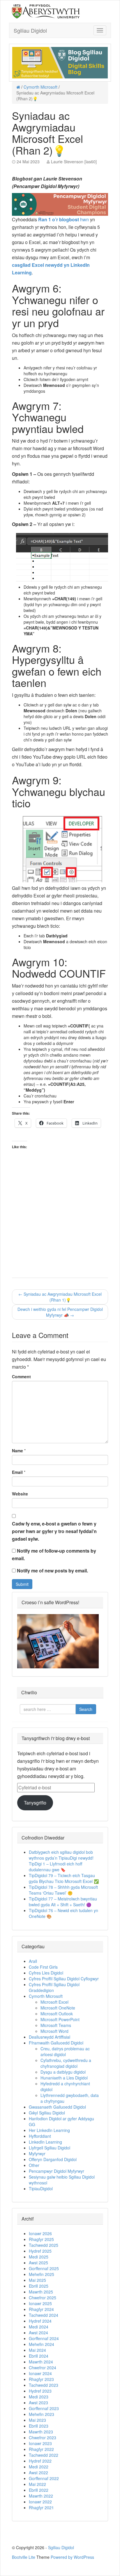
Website (20, 1494)
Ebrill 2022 (39, 2490)
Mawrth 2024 (41, 2362)
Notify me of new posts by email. (52, 1571)
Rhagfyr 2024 (41, 2309)
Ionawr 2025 (40, 2303)
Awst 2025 (38, 2263)
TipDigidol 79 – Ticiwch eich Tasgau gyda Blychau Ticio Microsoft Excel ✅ (64, 1878)
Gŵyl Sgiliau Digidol (47, 2113)
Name (17, 1451)
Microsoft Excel (54, 2002)
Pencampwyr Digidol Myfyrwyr (57, 2171)
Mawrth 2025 (41, 2292)
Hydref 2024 (40, 2321)
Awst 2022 (38, 2472)
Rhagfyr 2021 (41, 2507)
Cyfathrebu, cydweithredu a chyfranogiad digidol (66, 2063)
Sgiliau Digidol (30, 30)
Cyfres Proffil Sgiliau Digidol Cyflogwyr (64, 1979)
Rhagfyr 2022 (41, 2449)
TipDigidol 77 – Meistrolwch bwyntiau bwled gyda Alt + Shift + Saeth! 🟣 (63, 1902)
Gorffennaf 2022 (44, 2478)
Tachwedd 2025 (44, 2245)
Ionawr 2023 (40, 2443)
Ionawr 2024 (40, 2373)
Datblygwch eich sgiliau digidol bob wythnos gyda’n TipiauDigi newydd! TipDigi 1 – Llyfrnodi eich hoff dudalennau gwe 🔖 (61, 1861)
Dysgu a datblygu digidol (63, 2072)
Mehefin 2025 (42, 2274)
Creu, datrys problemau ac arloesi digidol (65, 2051)
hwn (64, 219)
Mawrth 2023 (41, 2432)
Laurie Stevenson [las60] (74, 162)
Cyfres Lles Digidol (46, 1973)
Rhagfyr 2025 (41, 2239)
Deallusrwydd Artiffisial (50, 2037)
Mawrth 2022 (41, 2496)
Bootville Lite (24, 2557)
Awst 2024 (38, 2333)
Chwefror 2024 (43, 2368)
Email (17, 1472)
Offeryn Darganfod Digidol (53, 2159)
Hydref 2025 (40, 2251)
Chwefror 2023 (43, 2438)
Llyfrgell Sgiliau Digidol (50, 2148)
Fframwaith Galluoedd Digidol (56, 2043)
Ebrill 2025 (39, 2286)
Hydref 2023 (40, 2391)
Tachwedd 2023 (44, 2385)
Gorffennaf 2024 (44, 2338)
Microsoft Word (54, 2031)
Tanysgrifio (35, 1803)
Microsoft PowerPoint (60, 2019)
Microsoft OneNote (58, 2008)
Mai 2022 (37, 2484)
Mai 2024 (37, 2350)
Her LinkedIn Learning (49, 2130)
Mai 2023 (37, 2420)
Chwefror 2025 (43, 2298)
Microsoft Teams (56, 2025)
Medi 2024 (39, 2327)
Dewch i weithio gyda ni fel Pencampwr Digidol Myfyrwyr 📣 (60, 1312)
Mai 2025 (37, 2280)
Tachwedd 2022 (44, 2455)
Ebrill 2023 (39, 2426)
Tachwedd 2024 (44, 2315)
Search (86, 1709)
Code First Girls (43, 1967)
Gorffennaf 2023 (44, 2408)
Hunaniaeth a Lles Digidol (64, 2078)
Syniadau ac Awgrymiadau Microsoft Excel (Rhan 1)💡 (60, 1297)
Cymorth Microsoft (40, 87)
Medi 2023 (39, 2397)
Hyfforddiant (40, 2136)
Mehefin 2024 (42, 2344)
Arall (33, 1961)
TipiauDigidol (41, 2189)
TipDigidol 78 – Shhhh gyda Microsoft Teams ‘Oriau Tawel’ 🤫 (63, 1890)
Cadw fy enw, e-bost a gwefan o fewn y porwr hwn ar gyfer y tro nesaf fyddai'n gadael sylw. (54, 1531)
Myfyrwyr (37, 2154)
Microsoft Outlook (57, 2014)
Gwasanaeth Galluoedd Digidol (57, 2107)
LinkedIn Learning (45, 2142)
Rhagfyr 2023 (41, 2379)
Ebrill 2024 (39, 2356)
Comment (21, 1376)
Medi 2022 (39, 2467)
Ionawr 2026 (40, 2233)
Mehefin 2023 (42, 2414)
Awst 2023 (38, 2403)
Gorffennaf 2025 (44, 2268)
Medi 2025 (39, 2257)
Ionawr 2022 (40, 2502)
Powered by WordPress (72, 2557)
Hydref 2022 (40, 2461)
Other (34, 2165)
